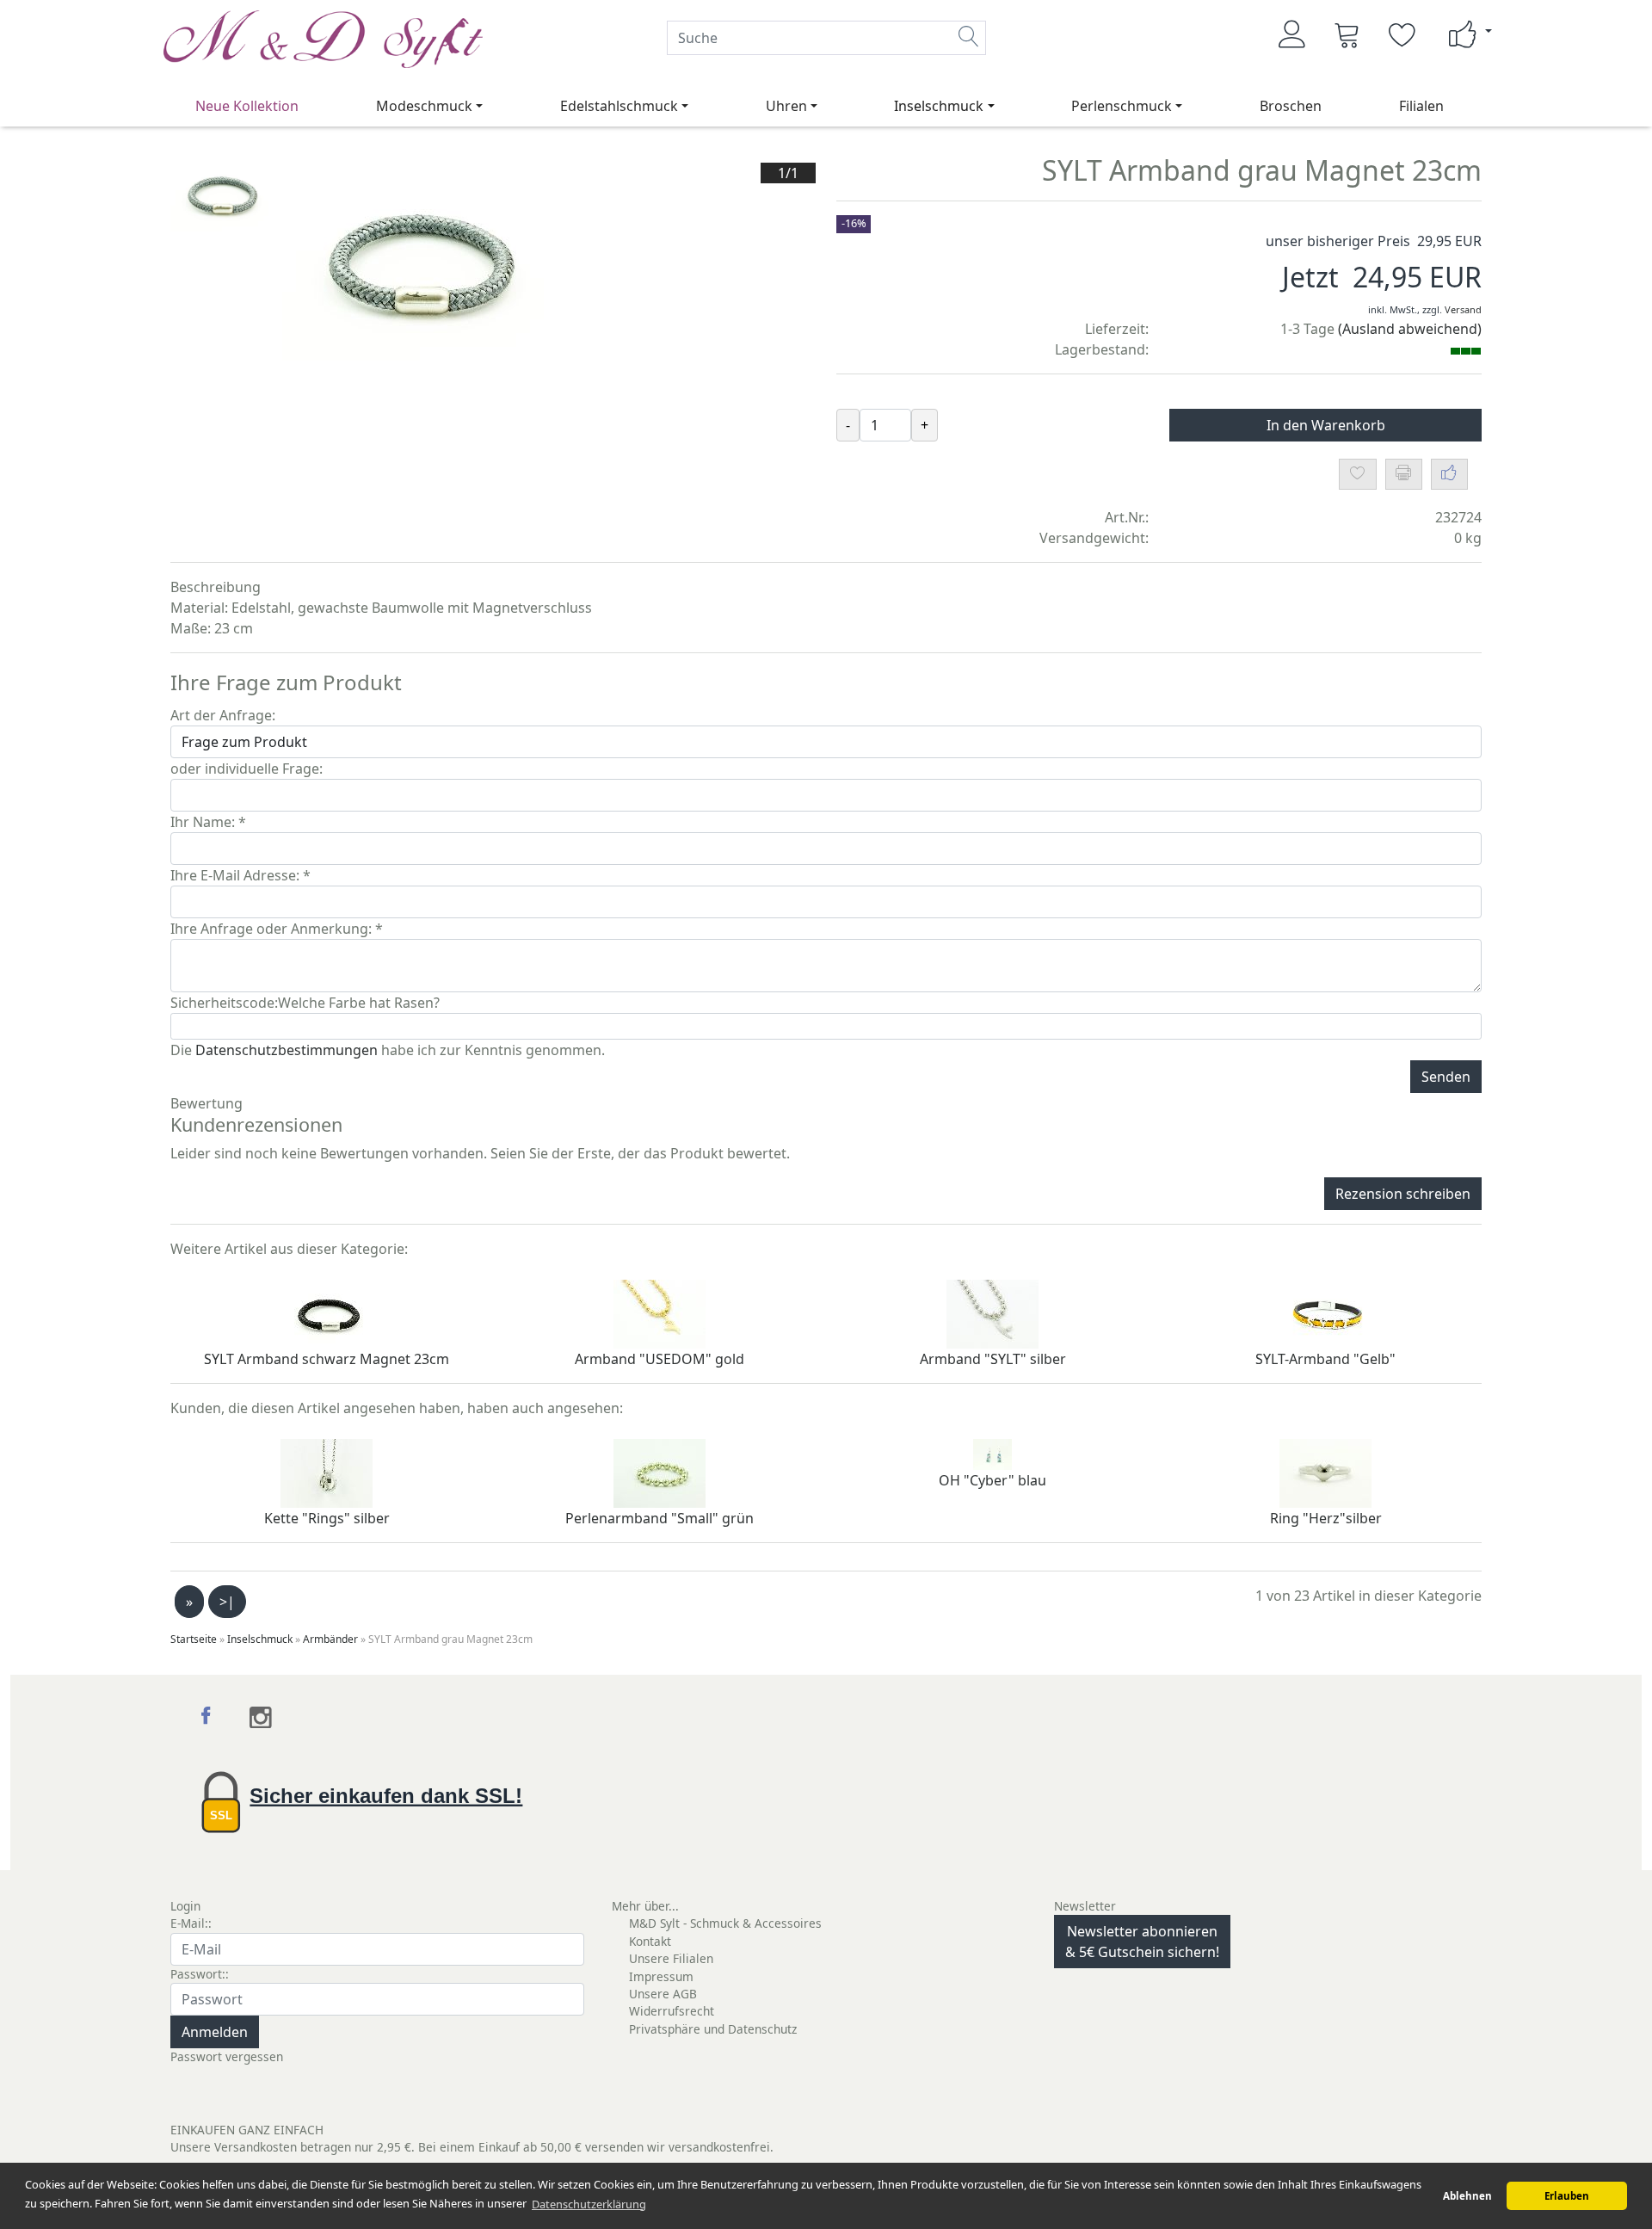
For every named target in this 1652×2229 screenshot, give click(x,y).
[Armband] (660, 1312)
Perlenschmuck (1122, 106)
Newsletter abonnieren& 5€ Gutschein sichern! (1142, 1942)
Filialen (1421, 106)
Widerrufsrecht (672, 2011)
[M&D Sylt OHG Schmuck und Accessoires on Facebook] (208, 1718)
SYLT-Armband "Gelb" (1325, 1359)
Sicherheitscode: (224, 1003)
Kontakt (650, 1941)
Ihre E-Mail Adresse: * (240, 875)
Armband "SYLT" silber (993, 1359)
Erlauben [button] (1567, 2196)
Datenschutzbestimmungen (287, 1050)
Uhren (786, 106)
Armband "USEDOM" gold (660, 1359)
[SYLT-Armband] (1325, 1312)
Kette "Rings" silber (327, 1518)
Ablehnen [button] (1467, 2196)
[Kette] (327, 1472)
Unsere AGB (663, 1994)
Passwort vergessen (227, 2056)
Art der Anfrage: (223, 715)
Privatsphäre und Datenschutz (713, 2029)
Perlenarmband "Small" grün (660, 1518)
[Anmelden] (1292, 34)
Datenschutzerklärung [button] (589, 2204)
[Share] (1449, 474)
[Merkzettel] (1402, 34)
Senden (1446, 1077)
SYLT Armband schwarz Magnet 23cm (327, 1359)
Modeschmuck (424, 106)
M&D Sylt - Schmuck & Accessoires (725, 1923)
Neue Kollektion (247, 106)
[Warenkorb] (1347, 34)
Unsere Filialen (671, 1958)
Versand (1463, 309)
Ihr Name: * (208, 822)
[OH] (992, 1453)
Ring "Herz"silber (1326, 1518)
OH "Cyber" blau (992, 1480)
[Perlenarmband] (660, 1472)
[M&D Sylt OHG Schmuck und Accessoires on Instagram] (261, 1718)
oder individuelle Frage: (247, 769)
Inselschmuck (939, 106)
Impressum (661, 1976)
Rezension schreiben (1403, 1194)
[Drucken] (1404, 474)
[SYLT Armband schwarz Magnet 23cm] (327, 1312)
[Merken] (1357, 474)
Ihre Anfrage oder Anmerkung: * (277, 929)
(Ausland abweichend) (1410, 329)
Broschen (1291, 106)
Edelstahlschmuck (619, 106)
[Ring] (1325, 1472)
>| (227, 1602)
